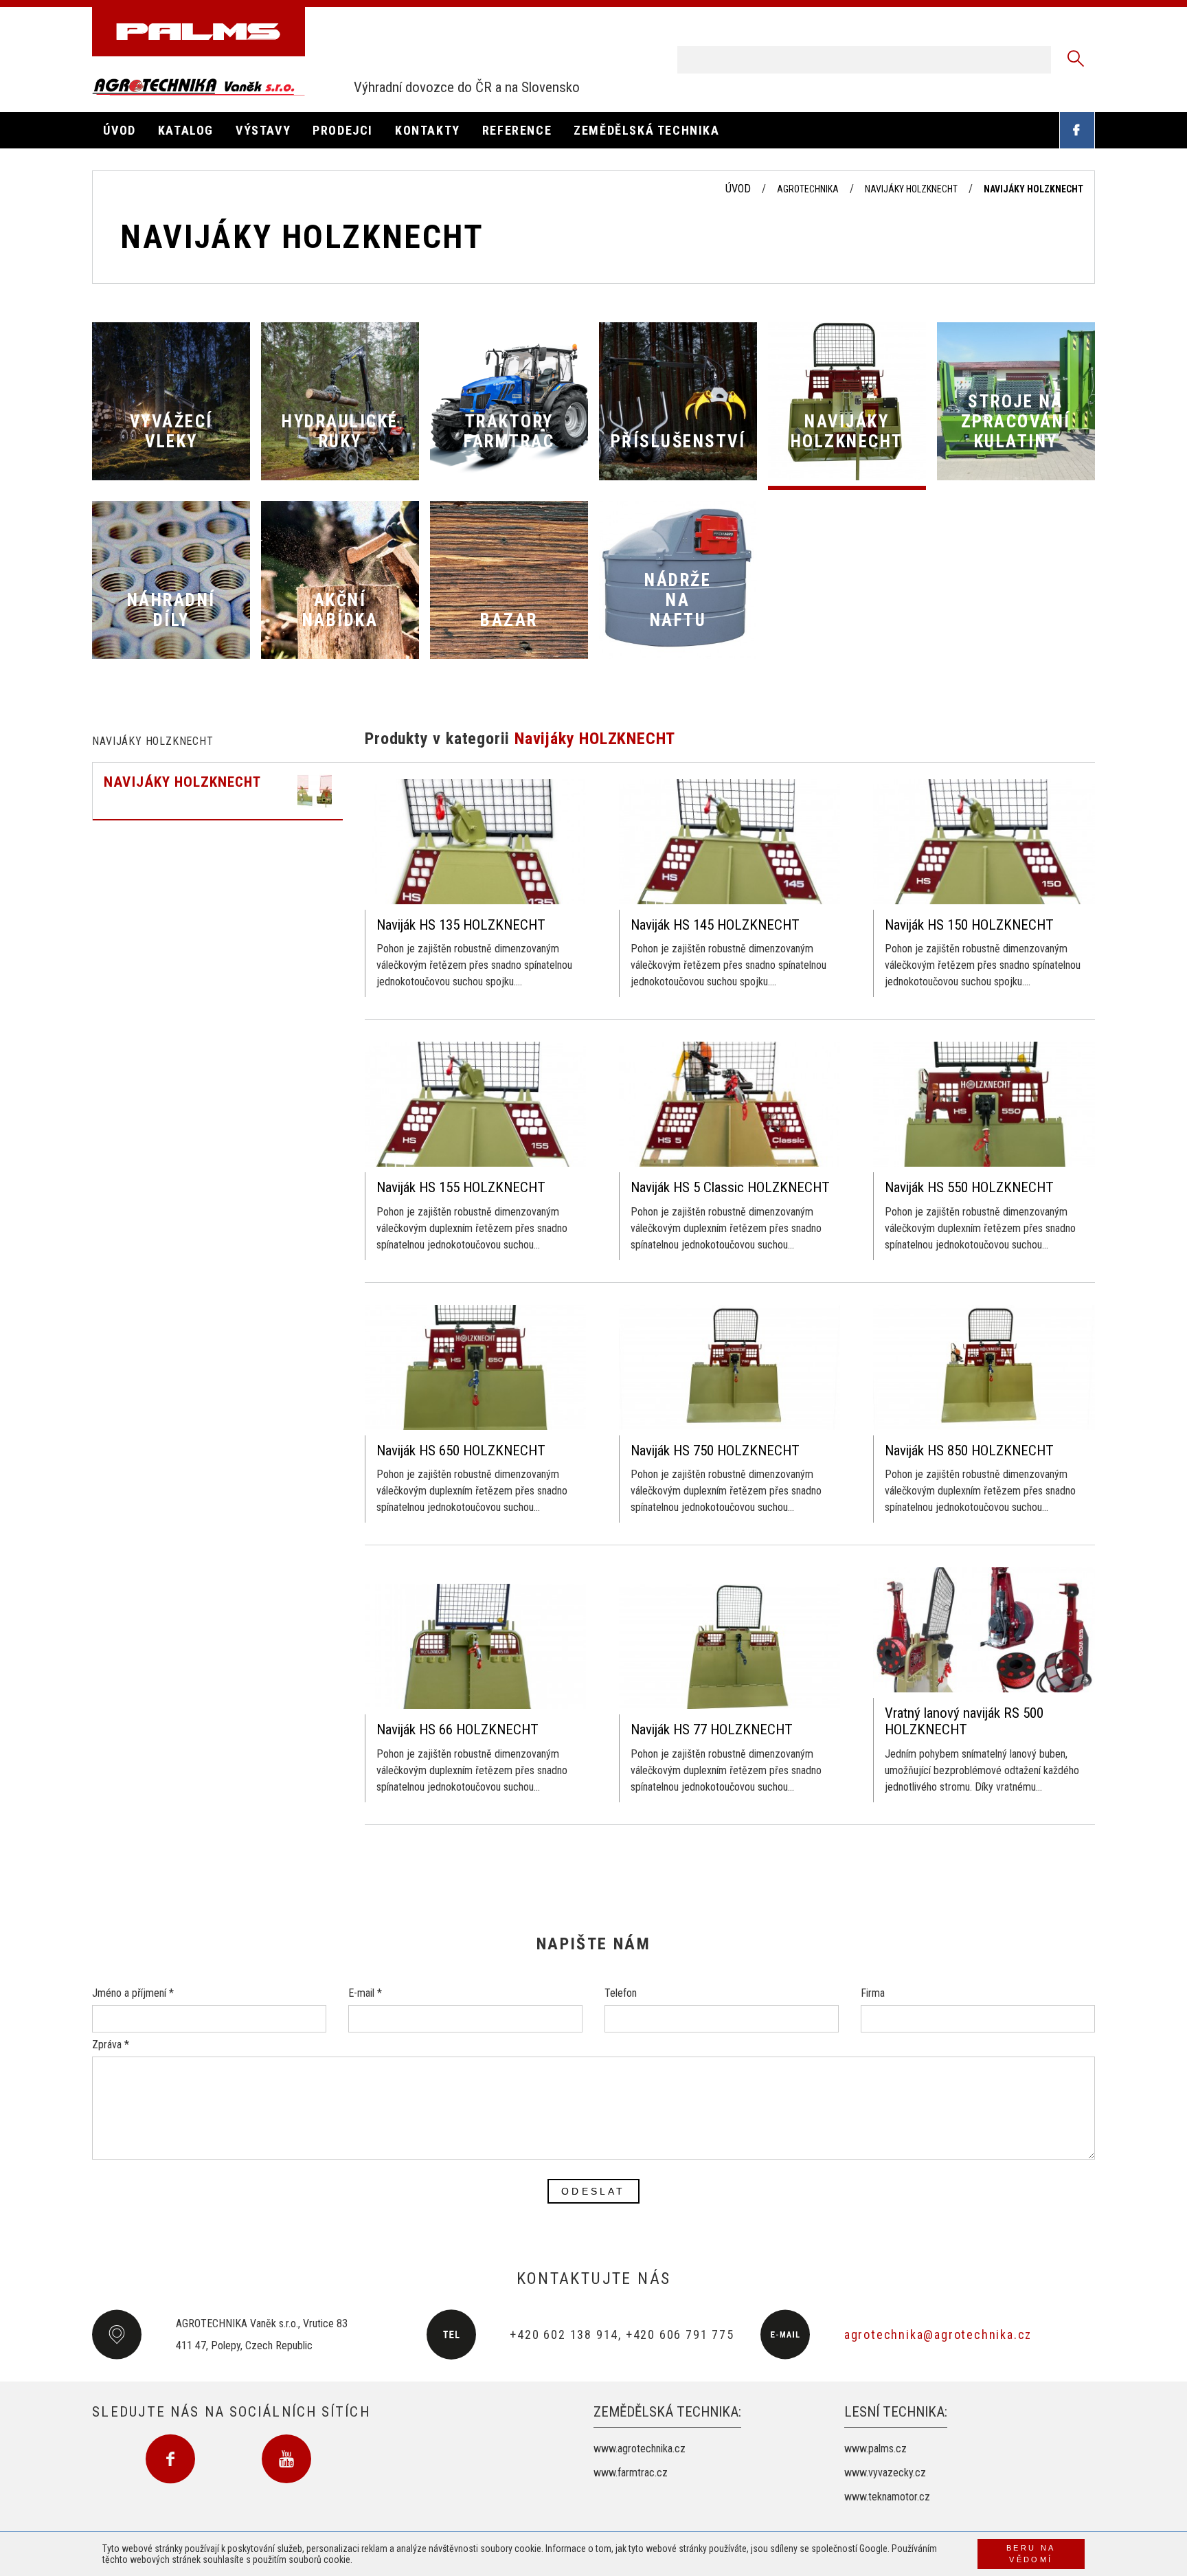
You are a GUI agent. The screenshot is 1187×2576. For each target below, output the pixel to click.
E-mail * (365, 1993)
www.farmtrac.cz (631, 2473)
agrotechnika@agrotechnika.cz (938, 2334)
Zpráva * (111, 2045)
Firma (873, 1993)
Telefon (621, 1993)
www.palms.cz (875, 2449)
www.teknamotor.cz (887, 2497)
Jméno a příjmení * (133, 1993)
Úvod (738, 189)
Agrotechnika (808, 189)
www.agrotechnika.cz (640, 2449)
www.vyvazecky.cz (885, 2473)
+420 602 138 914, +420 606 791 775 (622, 2334)
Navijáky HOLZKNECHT (911, 189)
